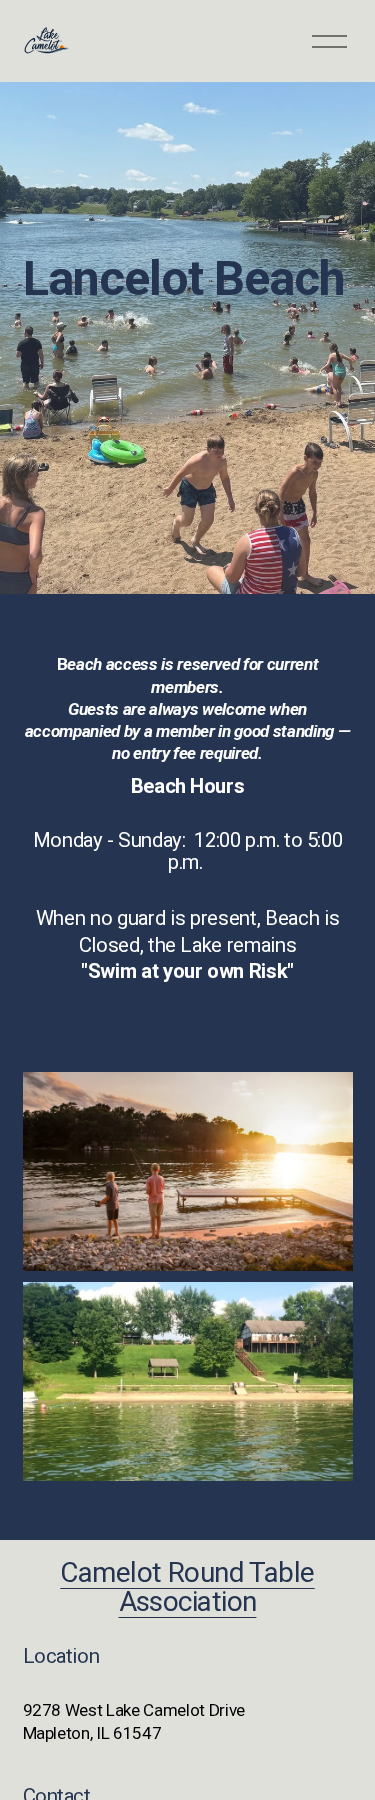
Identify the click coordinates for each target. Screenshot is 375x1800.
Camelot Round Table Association (187, 1587)
